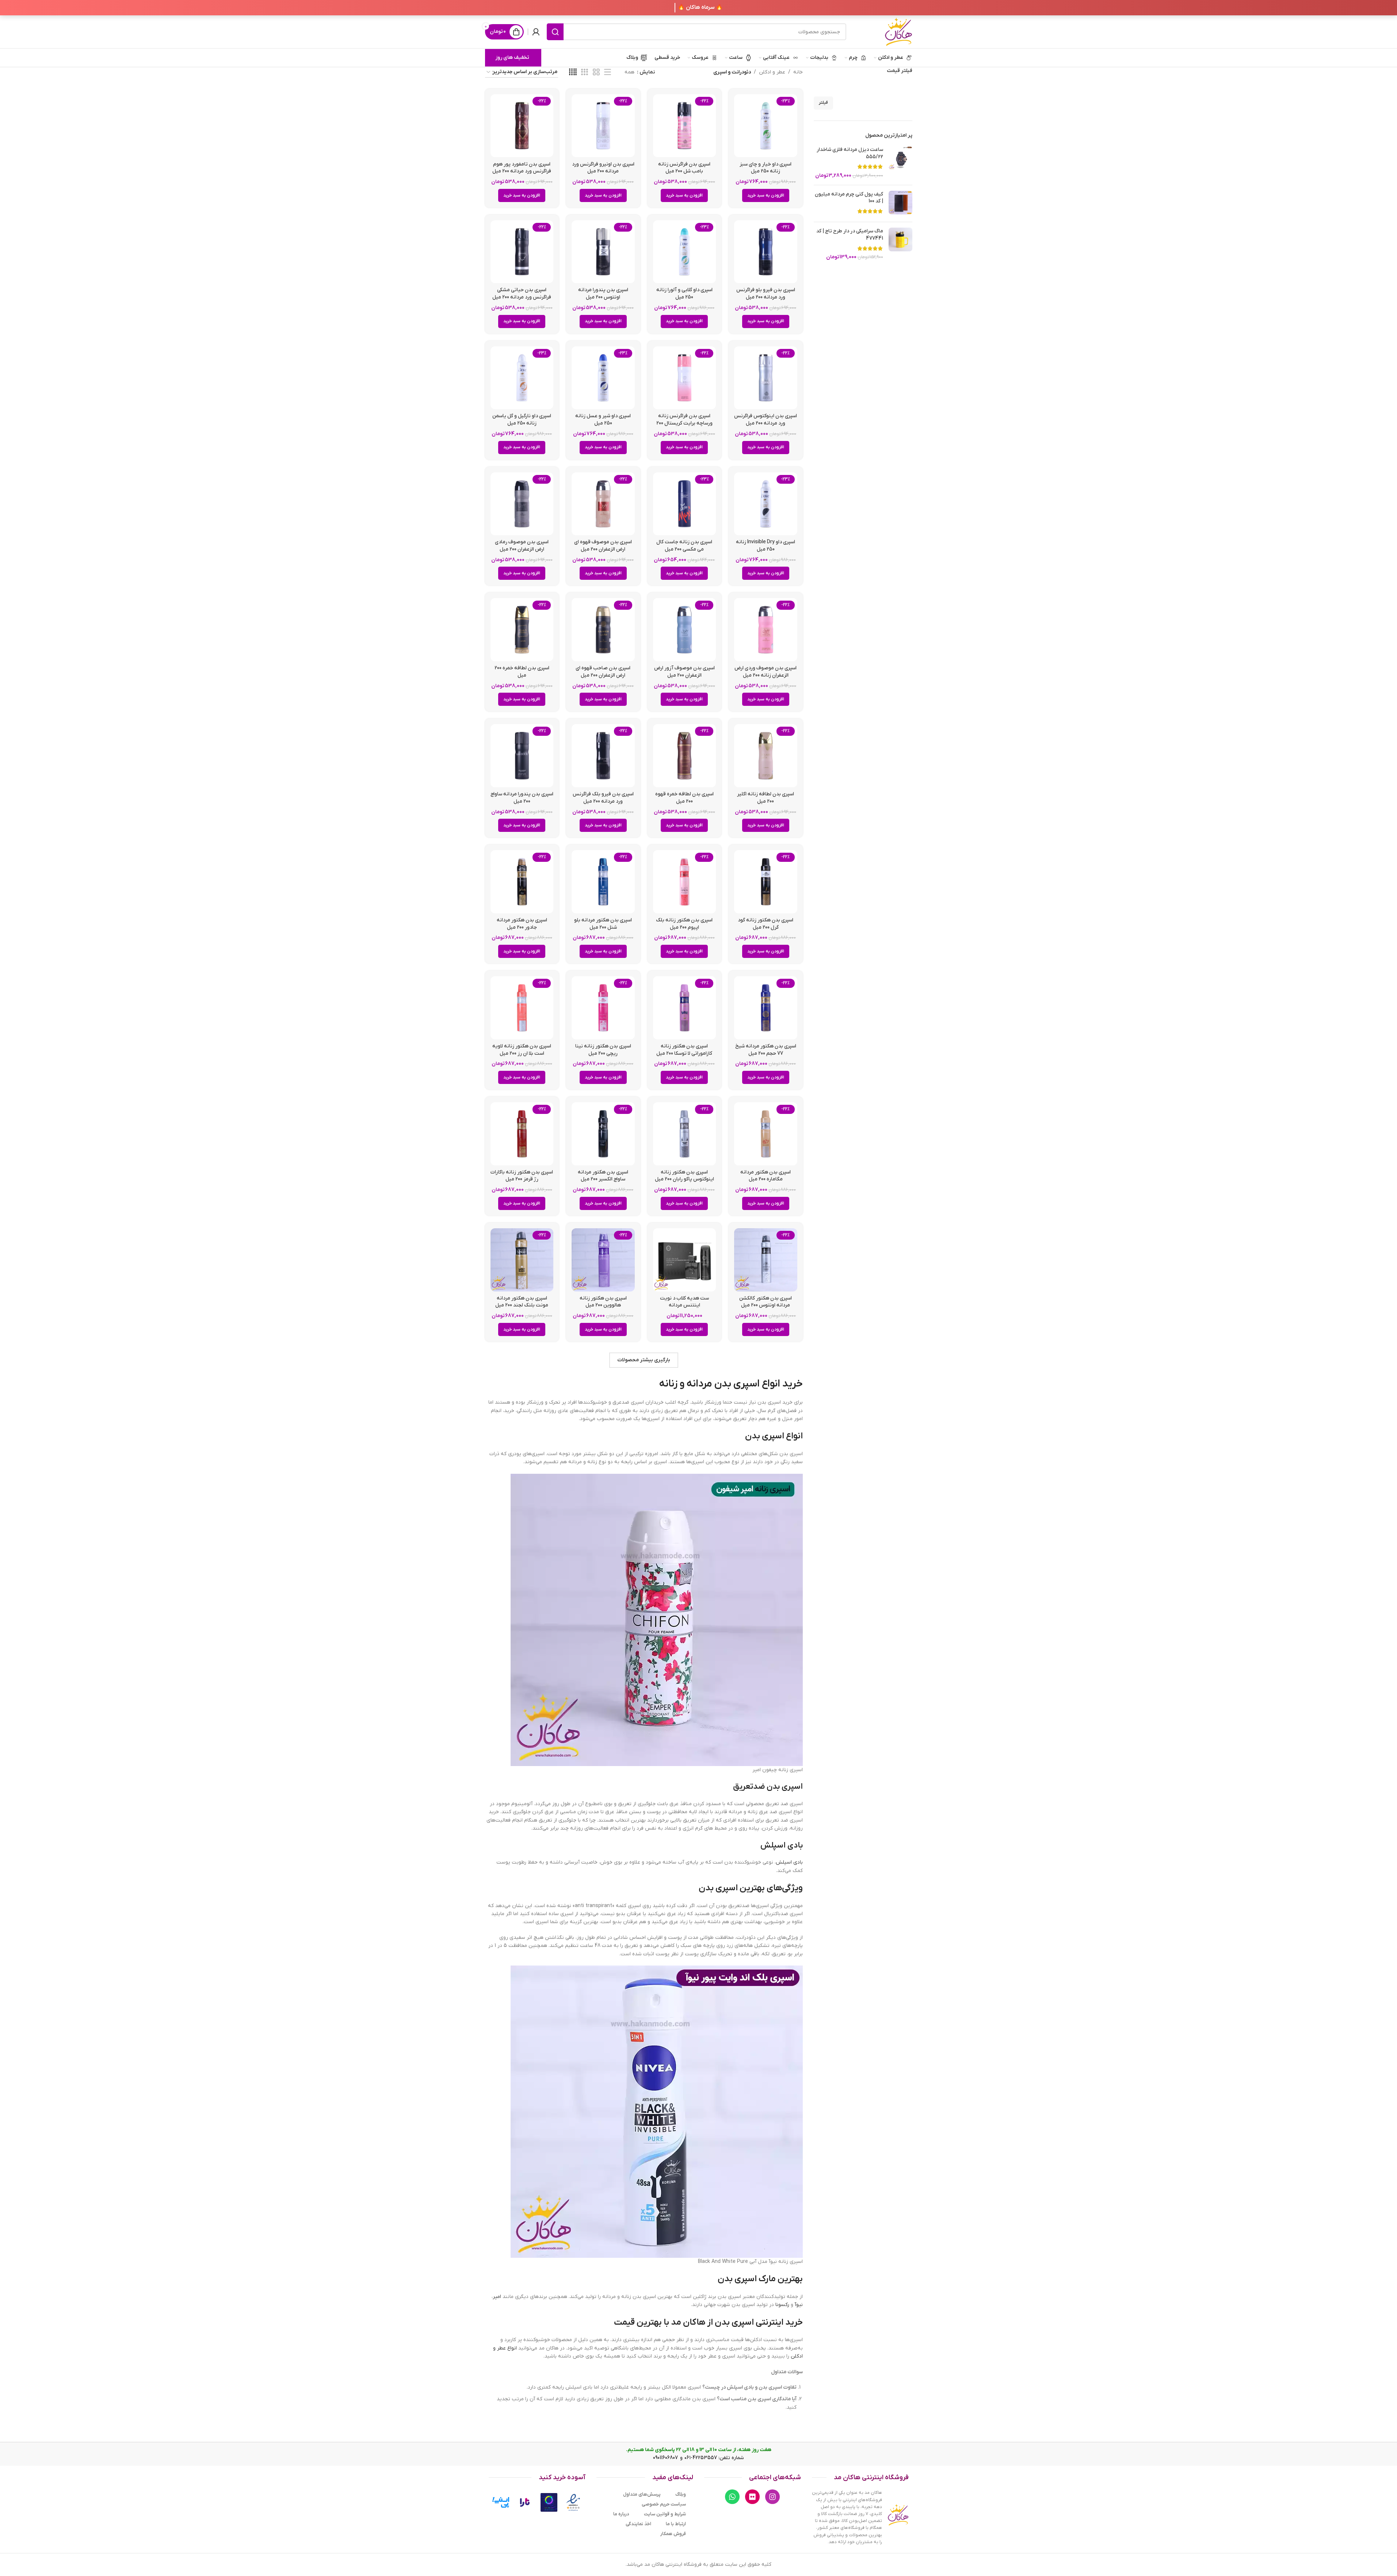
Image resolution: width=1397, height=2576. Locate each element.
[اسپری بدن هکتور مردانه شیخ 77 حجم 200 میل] (766, 1008)
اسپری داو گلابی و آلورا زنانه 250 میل (684, 294)
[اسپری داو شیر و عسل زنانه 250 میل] (603, 378)
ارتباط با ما (676, 2524)
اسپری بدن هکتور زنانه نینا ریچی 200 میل (603, 1050)
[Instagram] (772, 2497)
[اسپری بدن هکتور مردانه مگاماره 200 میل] (766, 1134)
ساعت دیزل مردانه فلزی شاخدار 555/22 (850, 153)
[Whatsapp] (732, 2497)
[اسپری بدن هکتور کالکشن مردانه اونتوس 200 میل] (766, 1260)
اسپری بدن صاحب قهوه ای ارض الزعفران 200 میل (603, 672)
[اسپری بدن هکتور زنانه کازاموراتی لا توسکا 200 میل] (685, 1008)
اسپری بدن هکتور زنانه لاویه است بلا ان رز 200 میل (522, 1050)
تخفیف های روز (512, 58)
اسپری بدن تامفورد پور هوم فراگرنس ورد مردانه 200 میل (522, 168)
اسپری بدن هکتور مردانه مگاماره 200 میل (766, 1176)
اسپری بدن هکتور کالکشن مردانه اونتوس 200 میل (766, 1302)
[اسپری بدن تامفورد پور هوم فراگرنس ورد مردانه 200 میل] (522, 126)
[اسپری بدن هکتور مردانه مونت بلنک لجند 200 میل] (522, 1260)
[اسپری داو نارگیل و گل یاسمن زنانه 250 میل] (522, 378)
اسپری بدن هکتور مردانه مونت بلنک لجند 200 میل (522, 1302)
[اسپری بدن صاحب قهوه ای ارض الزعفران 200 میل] (603, 630)
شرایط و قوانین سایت (665, 2514)
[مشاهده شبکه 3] (585, 73)
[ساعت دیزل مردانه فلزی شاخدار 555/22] (900, 163)
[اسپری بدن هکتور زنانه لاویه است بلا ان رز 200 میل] (522, 1008)
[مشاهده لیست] (608, 73)
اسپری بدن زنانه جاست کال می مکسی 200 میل (684, 546)
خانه (798, 72)
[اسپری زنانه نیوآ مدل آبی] (657, 2111)
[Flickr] (752, 2497)
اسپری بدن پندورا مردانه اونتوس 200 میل (603, 294)
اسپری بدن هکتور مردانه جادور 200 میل (522, 924)
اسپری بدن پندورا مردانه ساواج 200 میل (522, 798)
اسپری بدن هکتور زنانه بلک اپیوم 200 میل (684, 924)
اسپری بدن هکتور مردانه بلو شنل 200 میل (603, 924)
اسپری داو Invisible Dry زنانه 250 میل (766, 546)
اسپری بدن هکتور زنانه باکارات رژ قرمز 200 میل (522, 1176)
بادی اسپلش (789, 1862)
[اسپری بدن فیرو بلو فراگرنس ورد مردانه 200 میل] (766, 252)
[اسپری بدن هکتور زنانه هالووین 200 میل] (603, 1260)
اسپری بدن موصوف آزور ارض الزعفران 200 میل (684, 672)
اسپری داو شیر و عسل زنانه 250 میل (603, 420)
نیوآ (799, 2305)
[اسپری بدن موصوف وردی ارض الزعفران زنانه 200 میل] (766, 630)
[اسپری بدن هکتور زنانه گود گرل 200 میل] (766, 882)
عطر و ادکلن (772, 72)
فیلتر (823, 103)
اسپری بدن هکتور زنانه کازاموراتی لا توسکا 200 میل (684, 1050)
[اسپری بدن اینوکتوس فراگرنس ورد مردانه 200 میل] (766, 378)
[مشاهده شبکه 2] (596, 73)
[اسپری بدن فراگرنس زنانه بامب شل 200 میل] (685, 126)
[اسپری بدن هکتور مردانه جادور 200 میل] (522, 882)
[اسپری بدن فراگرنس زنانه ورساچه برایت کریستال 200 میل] (685, 378)
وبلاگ (681, 2494)
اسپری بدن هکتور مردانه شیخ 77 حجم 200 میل (766, 1050)
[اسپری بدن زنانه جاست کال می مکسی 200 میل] (685, 504)
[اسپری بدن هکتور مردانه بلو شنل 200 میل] (603, 882)
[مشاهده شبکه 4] (573, 73)
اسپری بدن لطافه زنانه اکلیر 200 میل (766, 798)
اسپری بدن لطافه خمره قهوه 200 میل (684, 798)
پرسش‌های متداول (642, 2494)
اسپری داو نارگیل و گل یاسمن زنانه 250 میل (522, 420)
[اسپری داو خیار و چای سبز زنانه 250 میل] (766, 126)
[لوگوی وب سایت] (898, 32)
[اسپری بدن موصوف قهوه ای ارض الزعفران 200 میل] (603, 504)
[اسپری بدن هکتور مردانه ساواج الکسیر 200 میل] (603, 1134)
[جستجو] (555, 32)
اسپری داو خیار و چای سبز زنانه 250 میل (766, 168)
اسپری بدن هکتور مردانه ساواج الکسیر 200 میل (603, 1176)
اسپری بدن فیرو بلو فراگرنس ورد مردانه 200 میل (766, 294)
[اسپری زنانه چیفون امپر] (657, 1620)
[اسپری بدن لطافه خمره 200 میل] (522, 630)
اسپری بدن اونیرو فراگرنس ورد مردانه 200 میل (603, 168)
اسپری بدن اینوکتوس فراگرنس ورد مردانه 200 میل (766, 420)
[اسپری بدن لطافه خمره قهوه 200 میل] (685, 756)
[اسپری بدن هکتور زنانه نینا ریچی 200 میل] (603, 1008)
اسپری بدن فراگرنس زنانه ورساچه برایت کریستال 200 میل (684, 423)
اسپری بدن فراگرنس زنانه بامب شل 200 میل (684, 168)
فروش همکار (673, 2534)
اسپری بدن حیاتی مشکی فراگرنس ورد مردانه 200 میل (522, 294)
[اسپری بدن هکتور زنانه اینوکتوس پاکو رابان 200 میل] (685, 1134)
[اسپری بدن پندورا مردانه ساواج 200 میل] (522, 756)
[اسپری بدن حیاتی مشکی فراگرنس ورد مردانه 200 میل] (522, 252)
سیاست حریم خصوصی (664, 2504)
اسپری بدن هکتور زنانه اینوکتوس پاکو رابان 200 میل (684, 1176)
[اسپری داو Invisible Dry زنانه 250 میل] (766, 504)
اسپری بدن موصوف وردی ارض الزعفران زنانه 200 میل (766, 672)
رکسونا (782, 2305)
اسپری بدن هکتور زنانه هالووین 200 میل (603, 1302)
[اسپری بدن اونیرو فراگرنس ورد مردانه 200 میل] (603, 126)
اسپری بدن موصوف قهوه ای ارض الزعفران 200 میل (603, 546)
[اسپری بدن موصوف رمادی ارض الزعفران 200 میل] (522, 504)
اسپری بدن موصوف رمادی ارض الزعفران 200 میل (522, 546)
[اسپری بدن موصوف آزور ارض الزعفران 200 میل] (685, 630)
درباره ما (621, 2514)
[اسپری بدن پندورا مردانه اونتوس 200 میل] (603, 252)
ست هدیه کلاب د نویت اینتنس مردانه (684, 1302)
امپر (497, 2297)
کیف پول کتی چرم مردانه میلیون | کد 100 (849, 198)
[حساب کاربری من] (536, 32)
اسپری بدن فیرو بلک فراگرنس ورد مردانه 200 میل (603, 798)
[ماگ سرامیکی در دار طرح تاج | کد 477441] (900, 244)
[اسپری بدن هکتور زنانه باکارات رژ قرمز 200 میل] (522, 1134)
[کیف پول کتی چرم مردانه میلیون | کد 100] (900, 204)
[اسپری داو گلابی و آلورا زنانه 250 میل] (685, 252)
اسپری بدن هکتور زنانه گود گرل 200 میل (766, 924)
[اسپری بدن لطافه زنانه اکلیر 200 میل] (766, 756)
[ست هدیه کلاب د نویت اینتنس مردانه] (685, 1260)
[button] (766, 195)
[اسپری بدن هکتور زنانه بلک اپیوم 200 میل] (685, 882)
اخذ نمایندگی (638, 2524)
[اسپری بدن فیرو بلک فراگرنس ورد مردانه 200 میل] (603, 756)
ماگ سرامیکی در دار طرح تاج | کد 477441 (850, 235)
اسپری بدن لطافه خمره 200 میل (522, 672)
